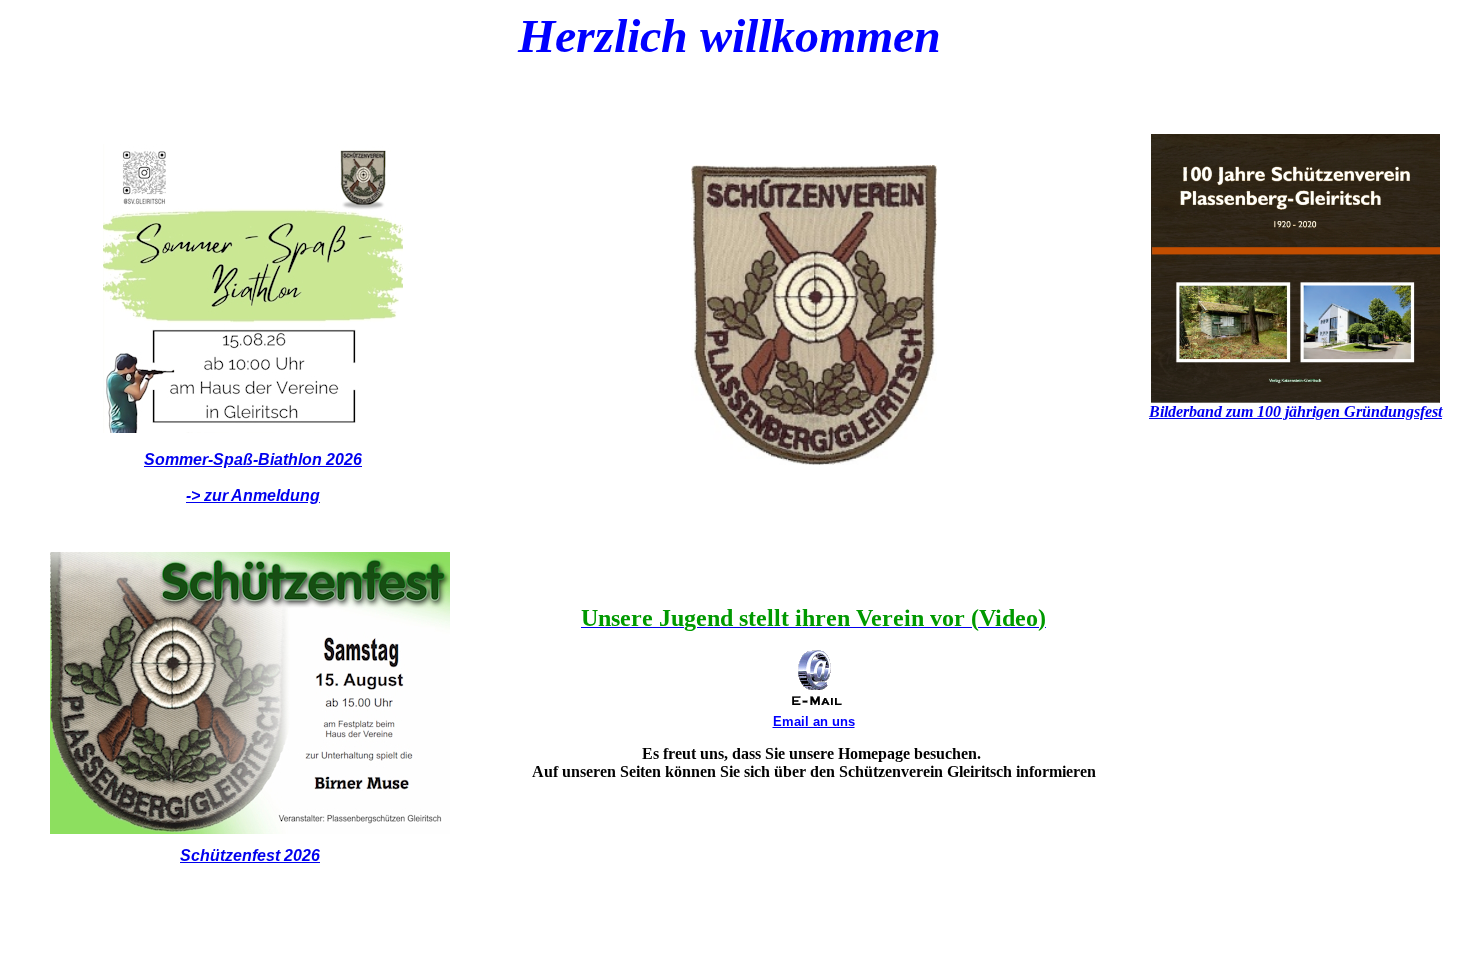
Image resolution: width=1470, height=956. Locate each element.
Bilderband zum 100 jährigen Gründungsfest (1295, 411)
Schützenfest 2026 (250, 855)
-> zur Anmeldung (253, 495)
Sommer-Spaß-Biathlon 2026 (253, 459)
